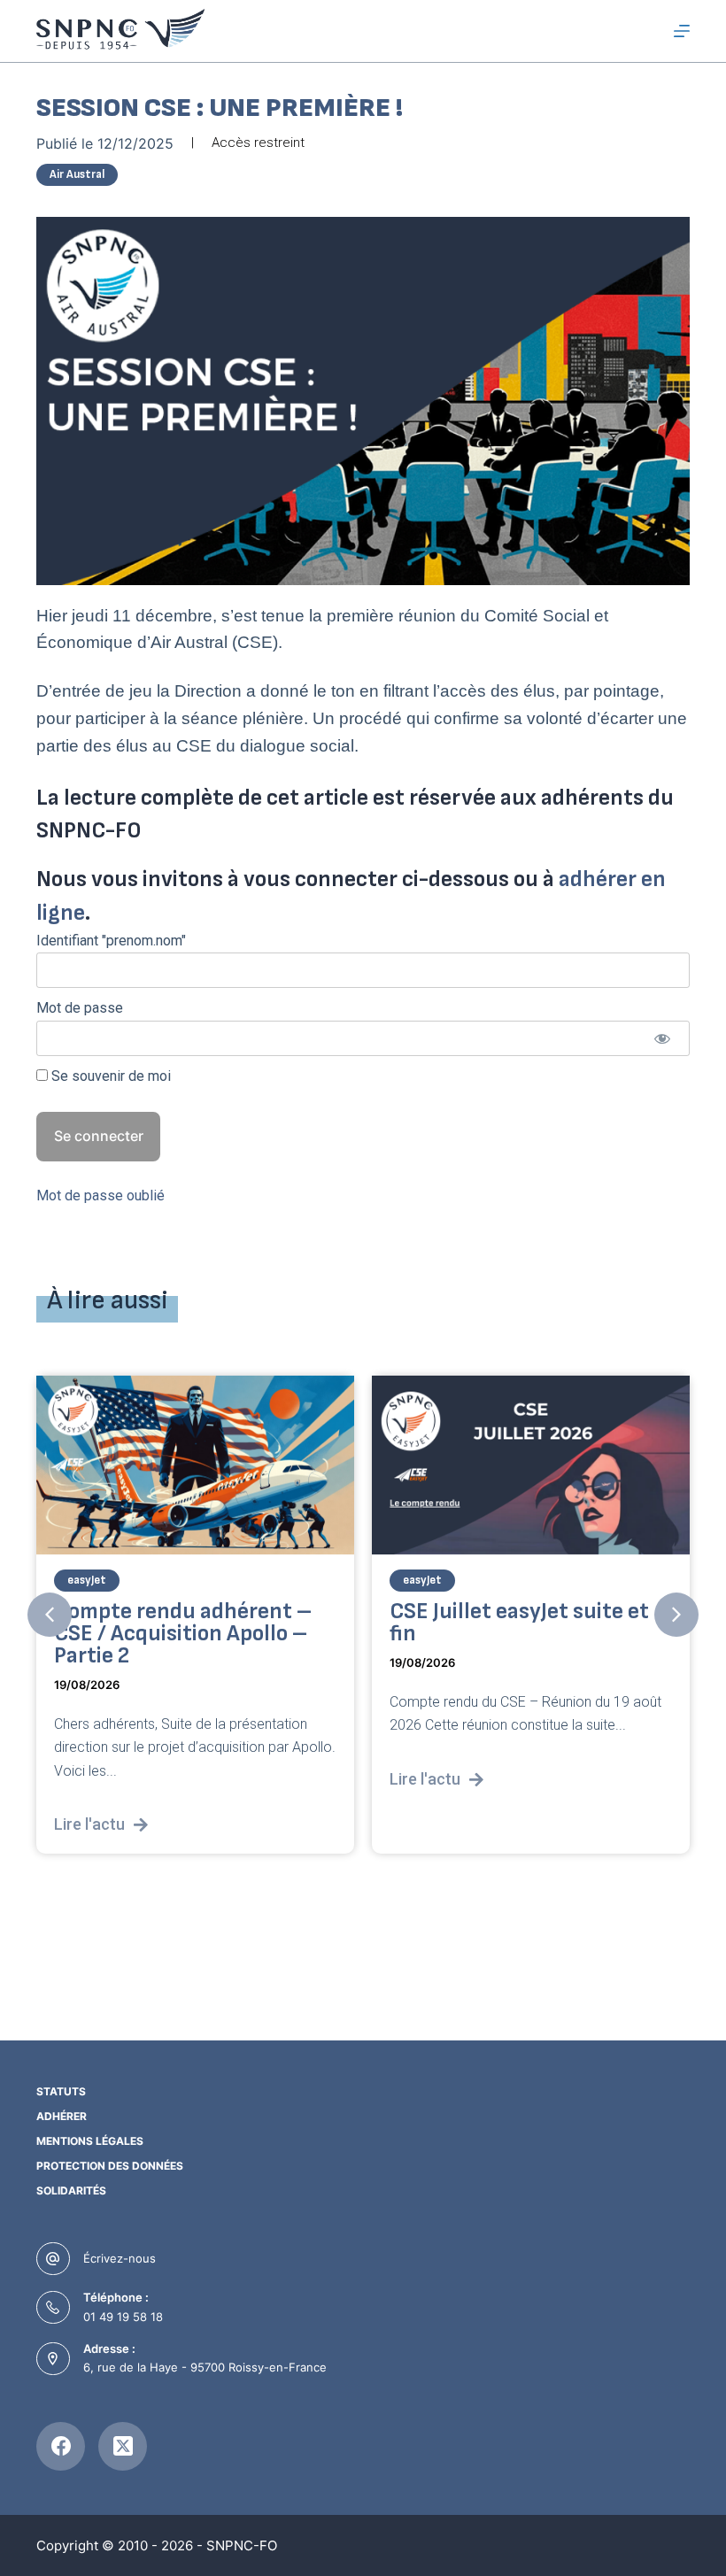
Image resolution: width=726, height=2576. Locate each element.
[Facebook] (61, 2446)
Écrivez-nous (120, 2258)
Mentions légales (90, 2141)
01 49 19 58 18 (123, 2317)
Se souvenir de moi (109, 1076)
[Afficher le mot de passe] (662, 1038)
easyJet (87, 1581)
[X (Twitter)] (123, 2446)
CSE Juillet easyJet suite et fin (519, 1623)
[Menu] (682, 31)
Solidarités (71, 2190)
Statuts (61, 2091)
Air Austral (77, 174)
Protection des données (110, 2166)
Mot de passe (80, 1008)
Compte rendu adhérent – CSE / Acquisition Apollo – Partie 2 (183, 1635)
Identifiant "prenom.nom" (111, 941)
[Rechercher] (649, 31)
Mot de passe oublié (100, 1195)
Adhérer (62, 2116)
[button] (50, 1615)
